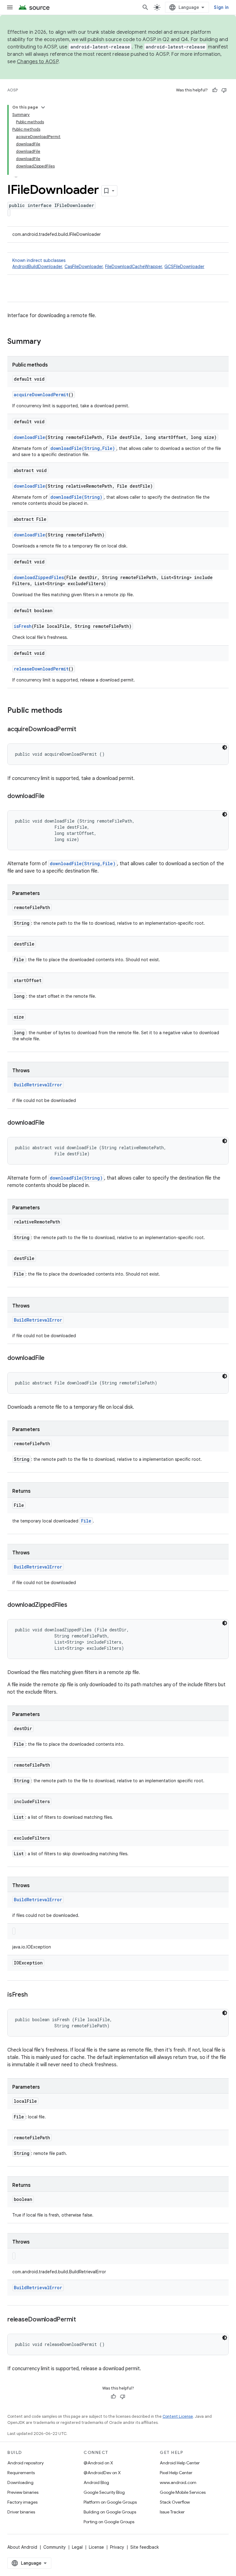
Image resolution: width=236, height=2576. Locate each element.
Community (55, 2547)
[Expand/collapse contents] (43, 107)
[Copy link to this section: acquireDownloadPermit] (82, 730)
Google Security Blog (104, 2492)
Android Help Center (180, 2463)
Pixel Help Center (176, 2473)
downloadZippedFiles (39, 577)
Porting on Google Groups (109, 2522)
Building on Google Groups (110, 2512)
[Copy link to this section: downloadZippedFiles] (73, 1605)
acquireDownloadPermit (41, 395)
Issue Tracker (172, 2512)
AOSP (13, 90)
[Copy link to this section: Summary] (47, 342)
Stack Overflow (175, 2502)
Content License (178, 2416)
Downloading (20, 2482)
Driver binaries (21, 2512)
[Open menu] (10, 7)
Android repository (26, 2463)
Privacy (117, 2547)
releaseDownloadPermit (41, 669)
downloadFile (29, 437)
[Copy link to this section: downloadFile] (51, 797)
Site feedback (145, 2547)
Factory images (22, 2502)
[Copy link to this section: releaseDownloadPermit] (82, 2320)
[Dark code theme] (225, 747)
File (86, 1521)
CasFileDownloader (84, 267)
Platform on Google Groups (110, 2502)
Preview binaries (23, 2492)
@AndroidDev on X (102, 2473)
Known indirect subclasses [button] (108, 263)
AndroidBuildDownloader (37, 267)
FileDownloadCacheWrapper (134, 267)
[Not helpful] (224, 90)
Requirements (21, 2473)
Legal (77, 2547)
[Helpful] (215, 90)
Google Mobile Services (183, 2492)
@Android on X (98, 2463)
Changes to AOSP (38, 62)
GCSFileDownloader (184, 267)
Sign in (221, 7)
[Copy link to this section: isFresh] (33, 1995)
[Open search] (145, 7)
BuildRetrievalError (38, 1085)
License (96, 2547)
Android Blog (96, 2482)
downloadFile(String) (76, 497)
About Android (22, 2547)
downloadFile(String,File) (83, 448)
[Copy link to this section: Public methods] (69, 711)
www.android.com (178, 2482)
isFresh (23, 626)
